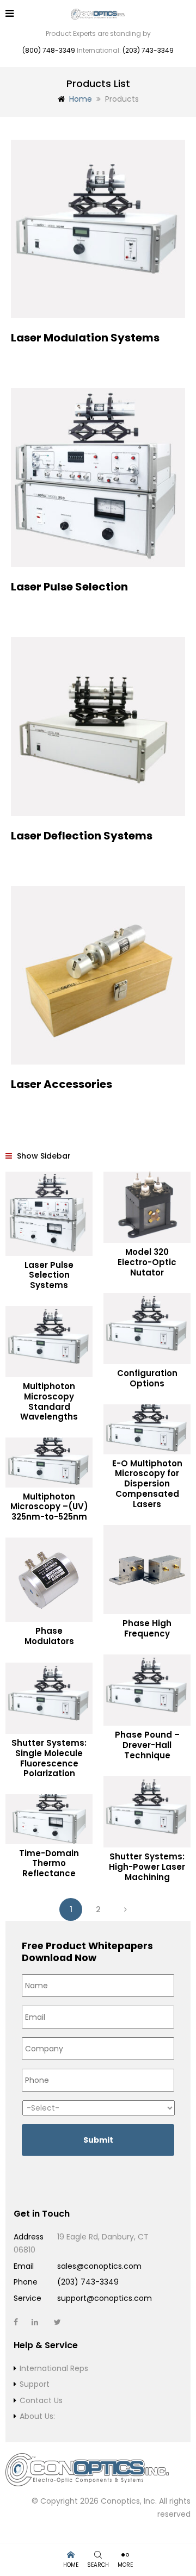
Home (81, 99)
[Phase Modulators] (49, 1580)
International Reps (54, 2368)
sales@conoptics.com (99, 2266)
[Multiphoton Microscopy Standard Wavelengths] (49, 1342)
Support (35, 2384)
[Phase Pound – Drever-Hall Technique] (147, 1690)
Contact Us (41, 2400)
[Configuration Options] (147, 1329)
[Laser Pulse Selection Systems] (49, 1214)
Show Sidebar (43, 1156)
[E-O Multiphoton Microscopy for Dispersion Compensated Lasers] (147, 1429)
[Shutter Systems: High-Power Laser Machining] (147, 1812)
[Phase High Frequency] (147, 1570)
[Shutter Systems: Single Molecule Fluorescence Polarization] (49, 1698)
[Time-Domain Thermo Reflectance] (49, 1819)
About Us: (37, 2416)
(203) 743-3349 (148, 50)
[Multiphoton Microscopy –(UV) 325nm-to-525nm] (49, 1463)
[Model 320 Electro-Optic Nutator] (147, 1208)
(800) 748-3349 (49, 50)
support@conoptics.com (105, 2298)
